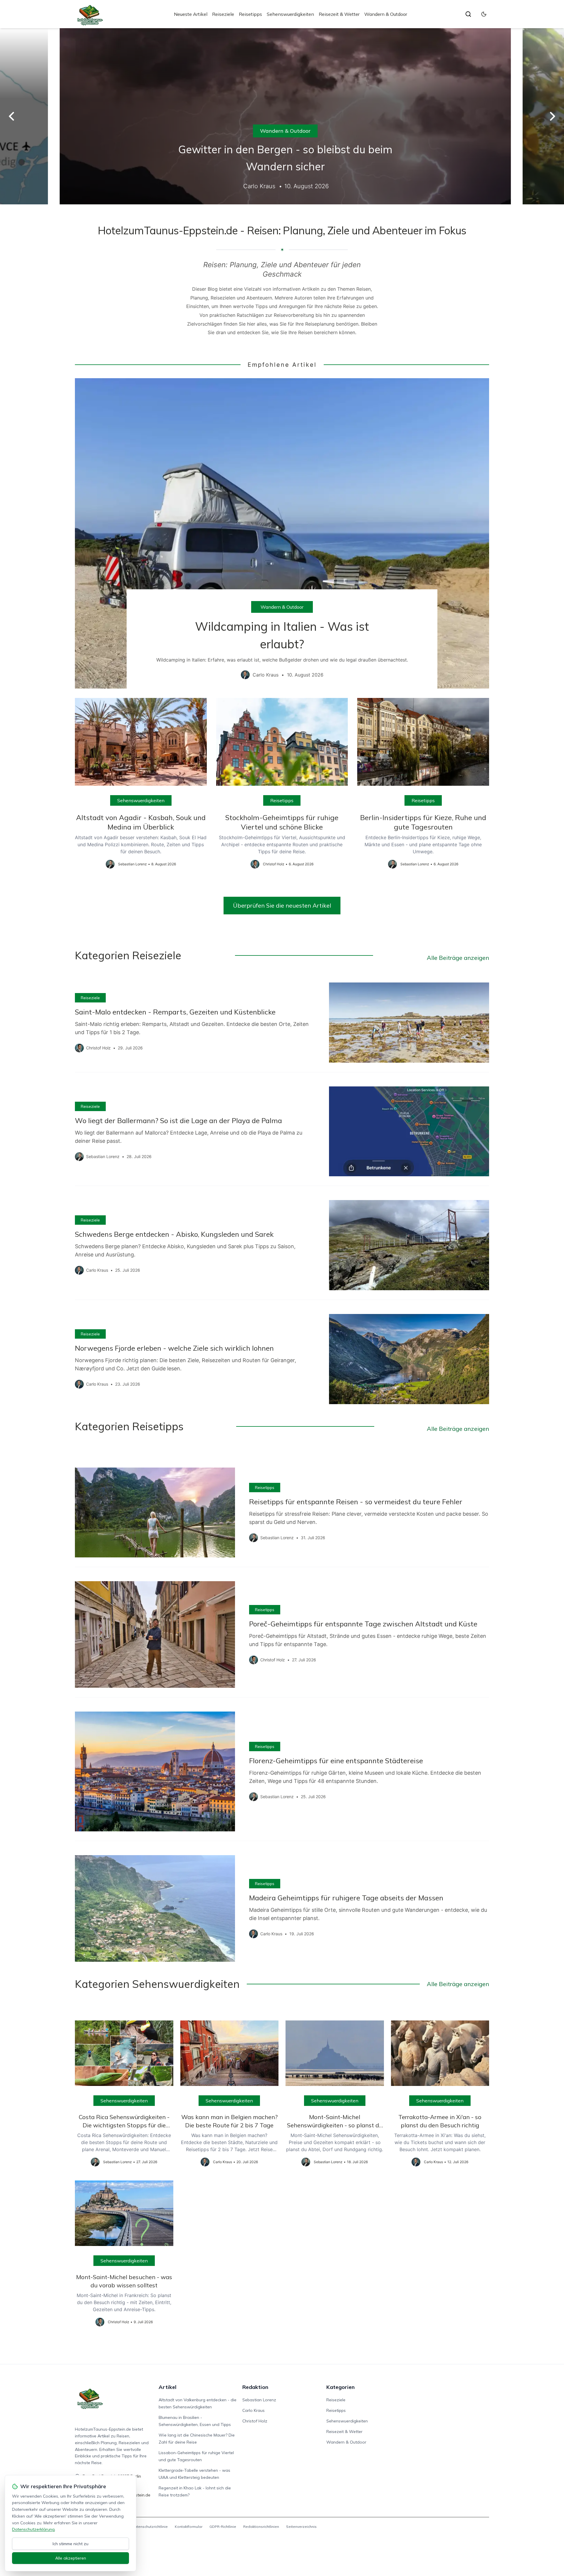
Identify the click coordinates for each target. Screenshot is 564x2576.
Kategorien (340, 2387)
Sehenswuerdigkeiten (290, 14)
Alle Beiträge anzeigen (458, 958)
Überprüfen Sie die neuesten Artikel (282, 905)
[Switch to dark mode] (484, 14)
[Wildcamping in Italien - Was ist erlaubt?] (282, 534)
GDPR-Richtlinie (223, 2527)
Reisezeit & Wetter (339, 14)
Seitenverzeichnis (301, 2527)
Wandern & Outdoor (386, 14)
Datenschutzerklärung (33, 2529)
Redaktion (255, 2387)
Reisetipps (250, 14)
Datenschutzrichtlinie (150, 2527)
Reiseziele (223, 14)
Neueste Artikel (191, 14)
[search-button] (468, 14)
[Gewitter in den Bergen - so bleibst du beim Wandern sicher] (282, 116)
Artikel (168, 2387)
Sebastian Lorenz (259, 2400)
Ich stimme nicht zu (70, 2544)
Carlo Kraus (254, 2410)
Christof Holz (255, 2421)
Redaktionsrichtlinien (261, 2527)
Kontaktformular (189, 2527)
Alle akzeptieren (71, 2558)
